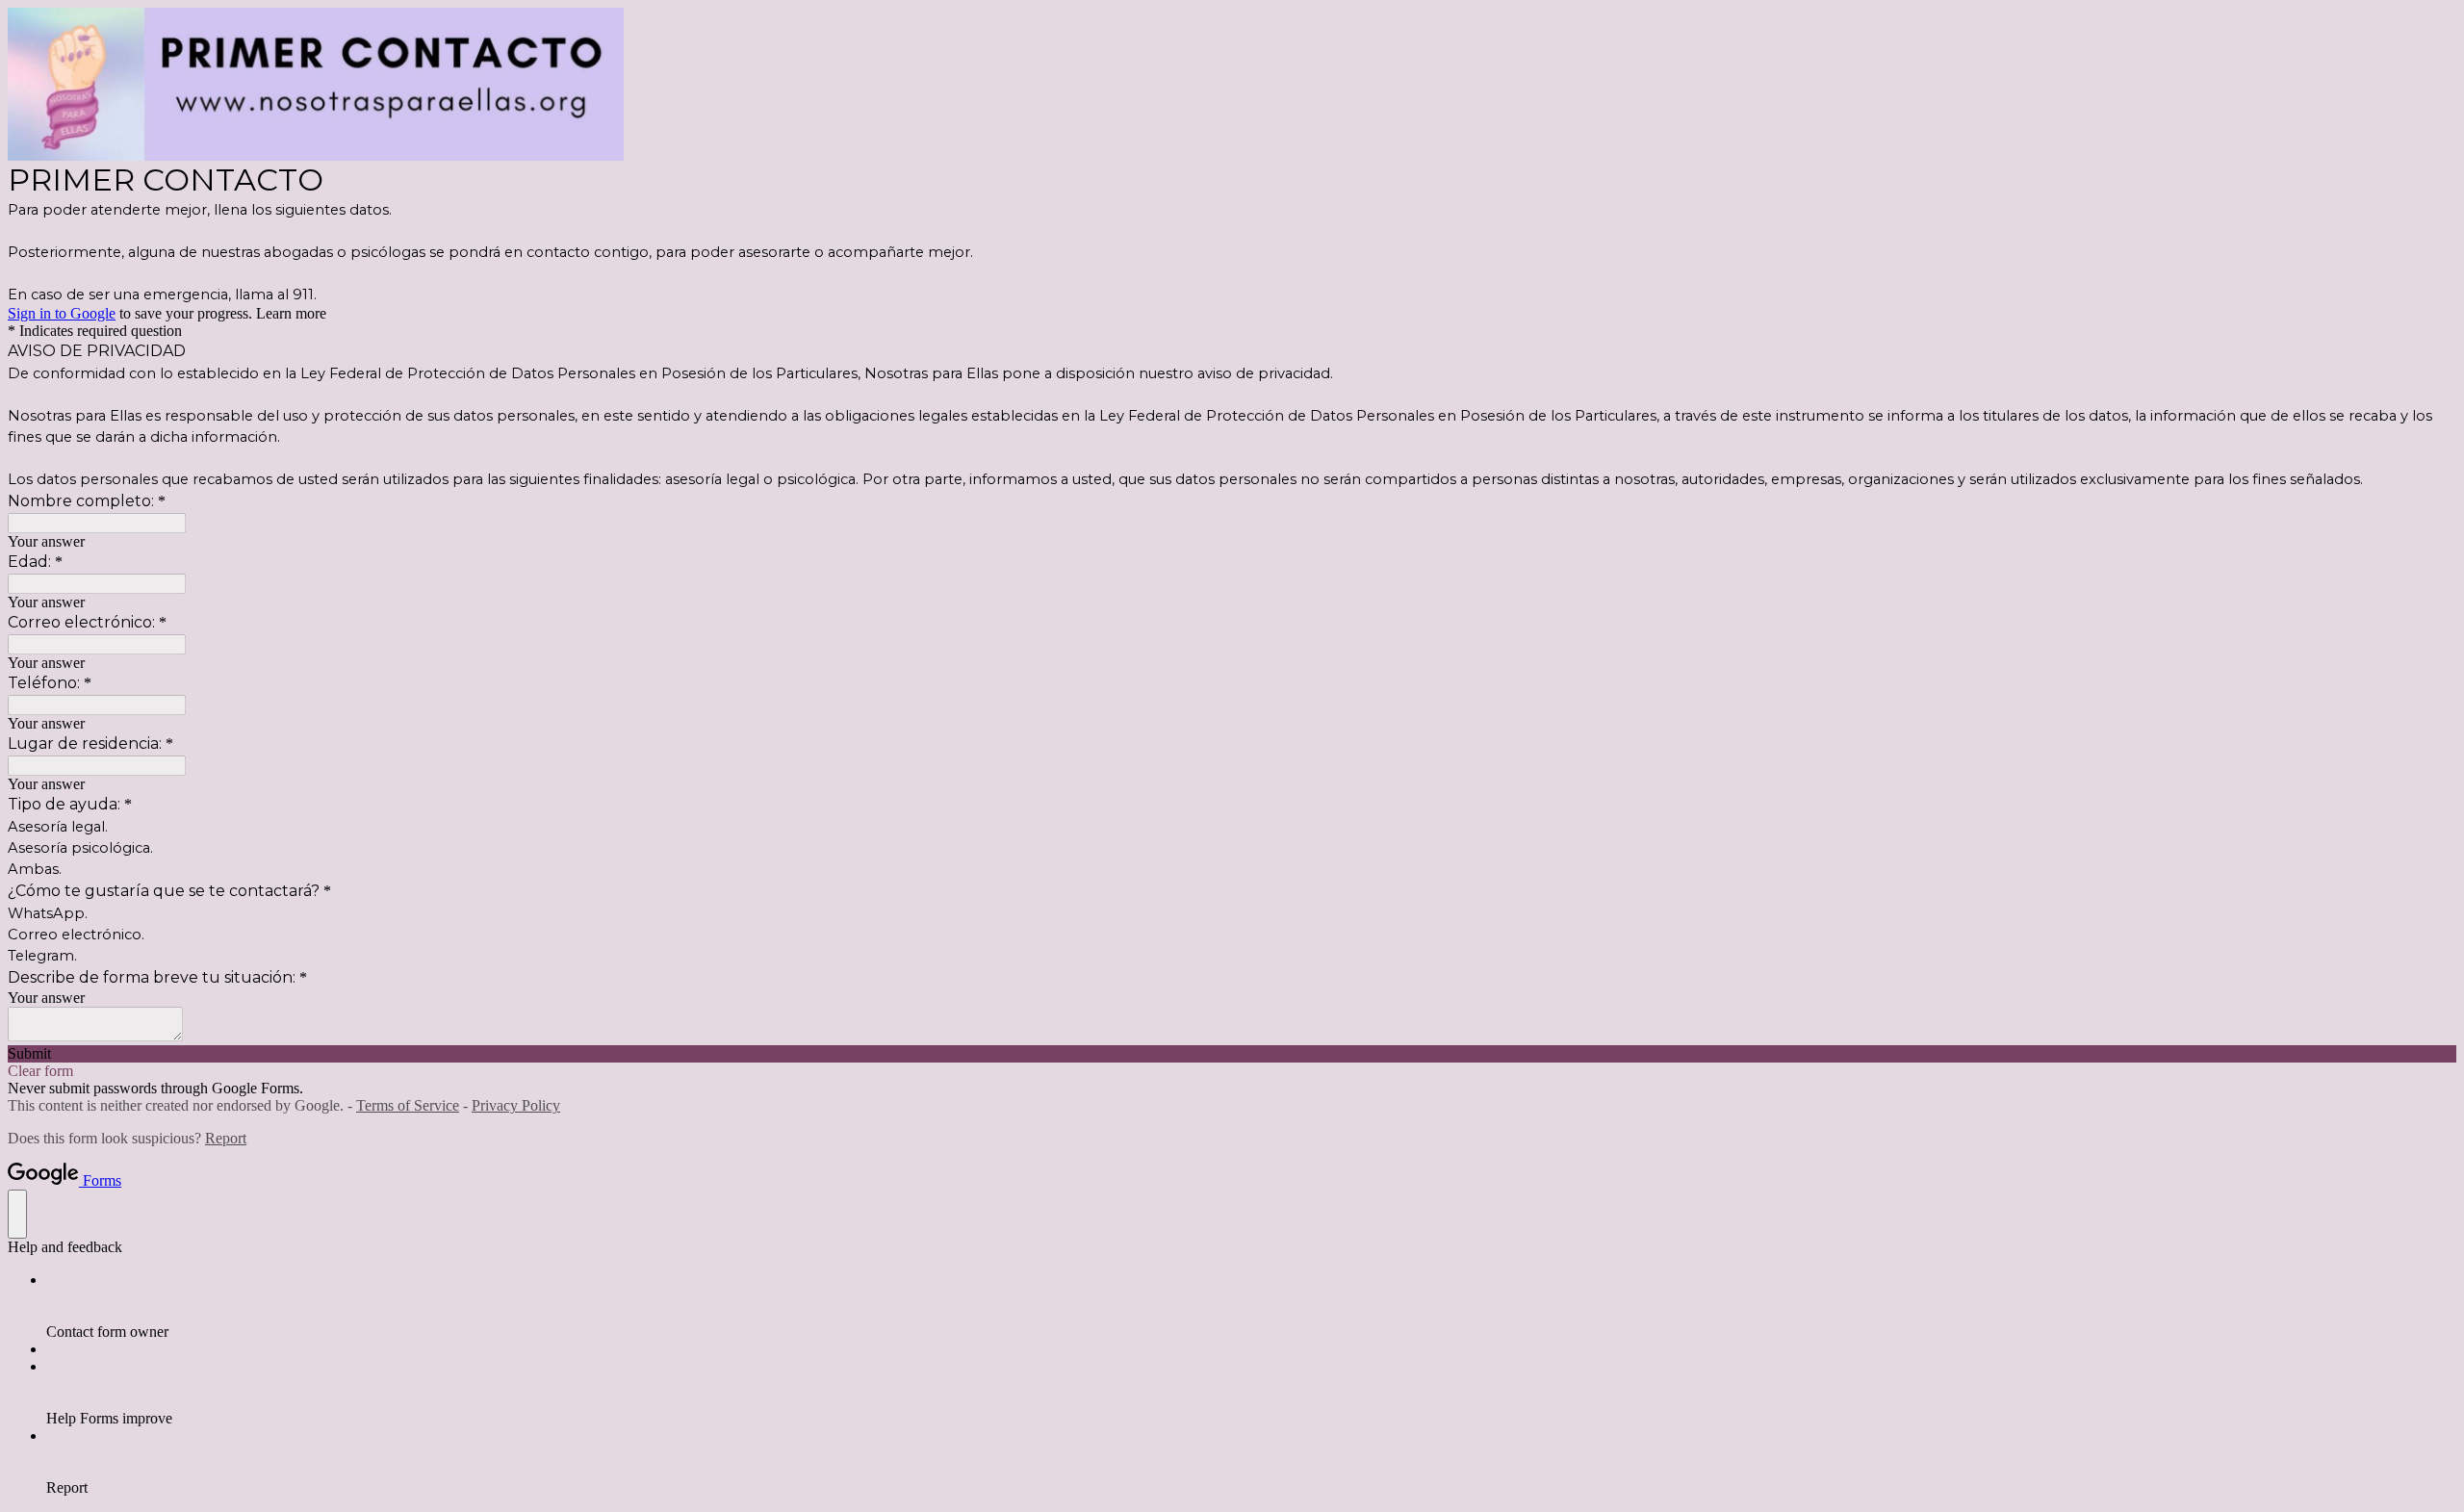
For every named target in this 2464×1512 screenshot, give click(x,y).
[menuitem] (1251, 1306)
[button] (1232, 1054)
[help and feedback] (17, 1214)
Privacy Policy (516, 1105)
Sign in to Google (62, 313)
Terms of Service (408, 1105)
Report (226, 1138)
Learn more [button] (291, 313)
